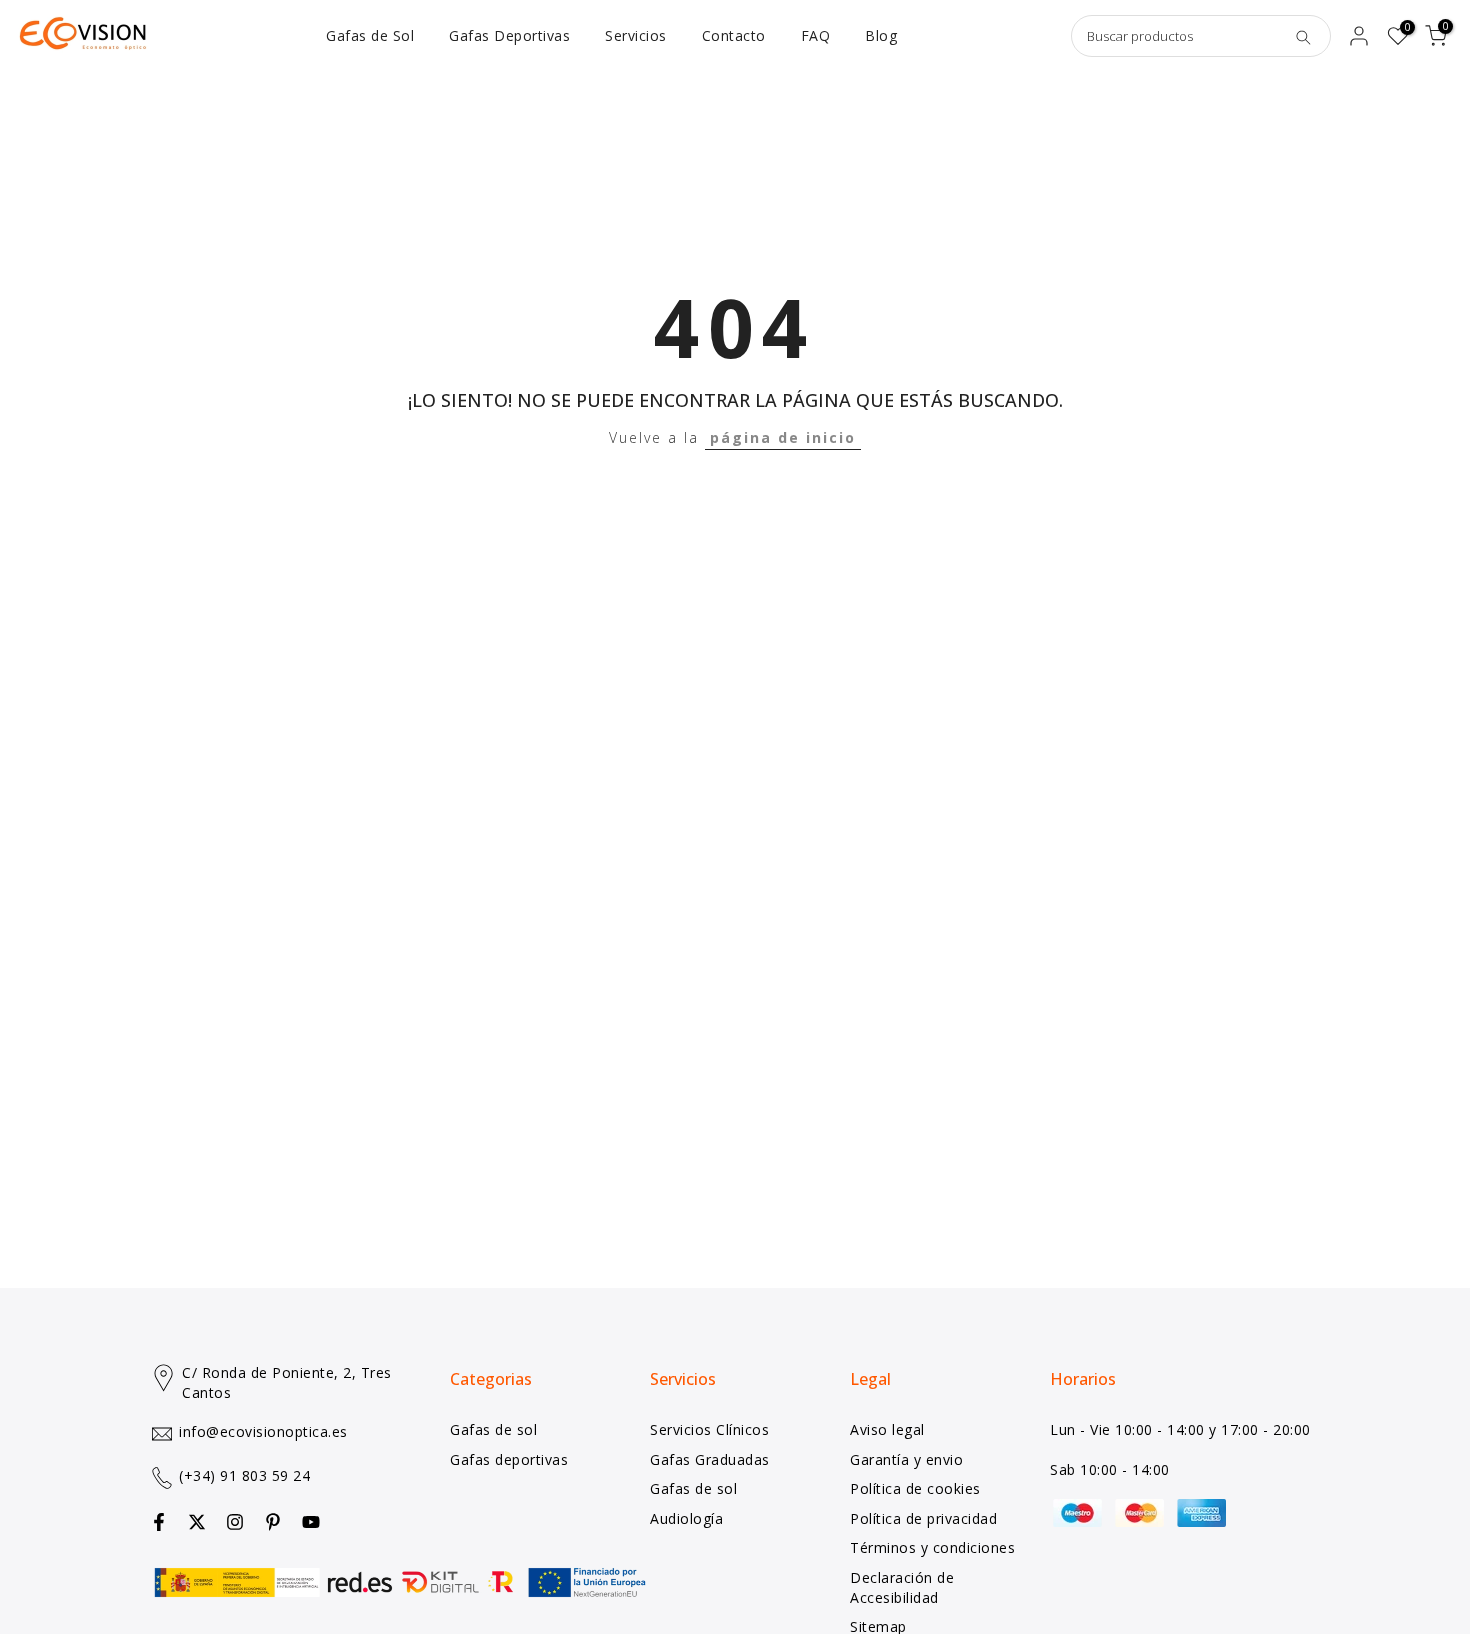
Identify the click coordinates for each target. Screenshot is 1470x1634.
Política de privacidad (923, 1518)
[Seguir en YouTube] (311, 1522)
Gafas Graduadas (710, 1459)
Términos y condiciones (932, 1547)
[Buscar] (1303, 36)
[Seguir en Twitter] (197, 1522)
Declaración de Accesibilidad (902, 1587)
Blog (881, 35)
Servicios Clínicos (709, 1429)
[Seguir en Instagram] (235, 1522)
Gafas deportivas (509, 1459)
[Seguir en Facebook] (159, 1522)
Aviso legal (887, 1429)
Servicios (636, 35)
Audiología (686, 1518)
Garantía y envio (906, 1459)
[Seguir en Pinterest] (273, 1522)
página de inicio (783, 437)
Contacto (734, 35)
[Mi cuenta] (1359, 36)
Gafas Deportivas (509, 35)
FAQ (816, 35)
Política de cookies (915, 1488)
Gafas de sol (493, 1429)
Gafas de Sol (370, 35)
